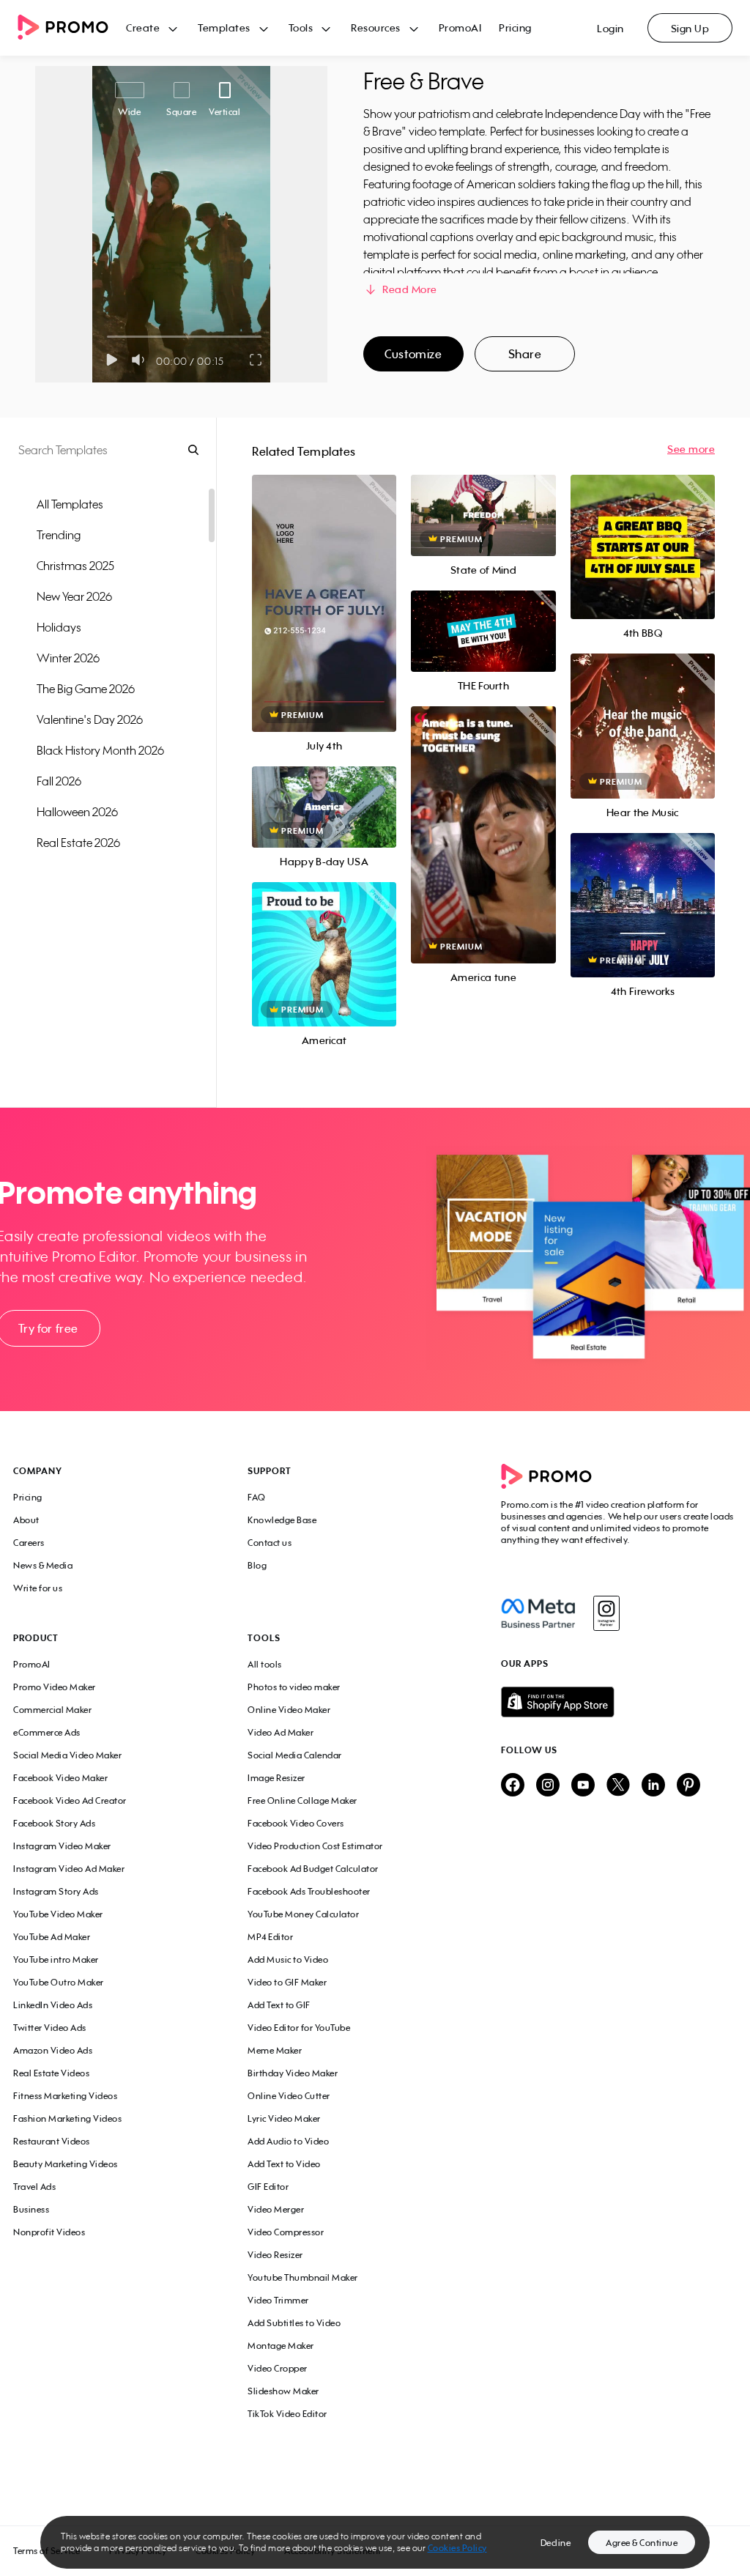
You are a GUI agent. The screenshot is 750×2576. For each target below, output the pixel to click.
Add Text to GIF (279, 2005)
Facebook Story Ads (54, 1823)
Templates (224, 27)
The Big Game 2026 (86, 689)
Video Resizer (275, 2255)
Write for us (38, 1588)
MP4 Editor (270, 1937)
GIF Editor (268, 2187)
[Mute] (141, 360)
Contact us (270, 1543)
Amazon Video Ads (53, 2050)
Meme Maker (275, 2050)
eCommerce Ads (47, 1732)
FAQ (257, 1497)
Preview (324, 587)
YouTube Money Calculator (303, 1914)
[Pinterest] (688, 1786)
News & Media (43, 1565)
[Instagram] (606, 1613)
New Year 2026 (74, 596)
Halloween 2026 (77, 812)
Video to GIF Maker (287, 1982)
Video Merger (276, 2209)
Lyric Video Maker (284, 2118)
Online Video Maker (289, 1710)
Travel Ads (34, 2187)
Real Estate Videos (51, 2073)
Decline (556, 2543)
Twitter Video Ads (50, 2028)
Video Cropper (278, 2368)
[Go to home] (72, 28)
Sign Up (690, 28)
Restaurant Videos (52, 2141)
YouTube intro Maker (56, 1959)
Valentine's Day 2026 (90, 719)
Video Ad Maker (281, 1732)
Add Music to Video (288, 1959)
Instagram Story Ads (56, 1891)
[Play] (112, 360)
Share (525, 354)
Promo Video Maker (55, 1687)
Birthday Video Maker (293, 2073)
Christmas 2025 (75, 566)
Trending (59, 535)
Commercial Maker (52, 1710)
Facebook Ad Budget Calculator (313, 1869)
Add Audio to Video (288, 2141)
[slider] (107, 337)
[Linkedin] (653, 1786)
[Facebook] (538, 1613)
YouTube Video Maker (58, 1914)
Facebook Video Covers (296, 1823)
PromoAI (460, 27)
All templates (70, 504)
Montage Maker (281, 2346)
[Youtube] (583, 1786)
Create (143, 27)
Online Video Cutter (289, 2096)
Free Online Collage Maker (302, 1800)
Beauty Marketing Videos (66, 2164)
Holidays (59, 627)
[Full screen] (256, 360)
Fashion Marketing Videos (67, 2118)
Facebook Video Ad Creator (70, 1800)
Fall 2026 (59, 781)
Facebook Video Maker (60, 1778)
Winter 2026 (68, 658)
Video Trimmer (278, 2300)
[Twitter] (618, 1786)
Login (610, 28)
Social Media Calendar (295, 1755)
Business (31, 2209)
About (26, 1520)
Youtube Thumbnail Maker (303, 2277)
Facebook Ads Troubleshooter (309, 1891)
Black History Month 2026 (100, 750)
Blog (257, 1565)
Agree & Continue (642, 2543)
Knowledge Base (282, 1520)
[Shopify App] (619, 1702)
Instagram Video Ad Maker (69, 1869)
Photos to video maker (294, 1687)
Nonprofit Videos (49, 2232)
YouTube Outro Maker (59, 1982)
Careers (29, 1543)
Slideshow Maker (283, 2391)
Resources (376, 27)
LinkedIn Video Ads (53, 2005)
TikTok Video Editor (287, 2414)
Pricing (515, 27)
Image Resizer (276, 1778)
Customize (413, 354)
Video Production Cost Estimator (315, 1846)
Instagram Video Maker (62, 1846)
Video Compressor (286, 2232)
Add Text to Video (284, 2164)
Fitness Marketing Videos (65, 2096)
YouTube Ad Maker (52, 1937)
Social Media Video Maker (67, 1755)
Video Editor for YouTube (299, 2028)
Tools (301, 27)
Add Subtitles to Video (294, 2323)
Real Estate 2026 (78, 843)
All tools (265, 1664)
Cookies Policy (457, 2548)
